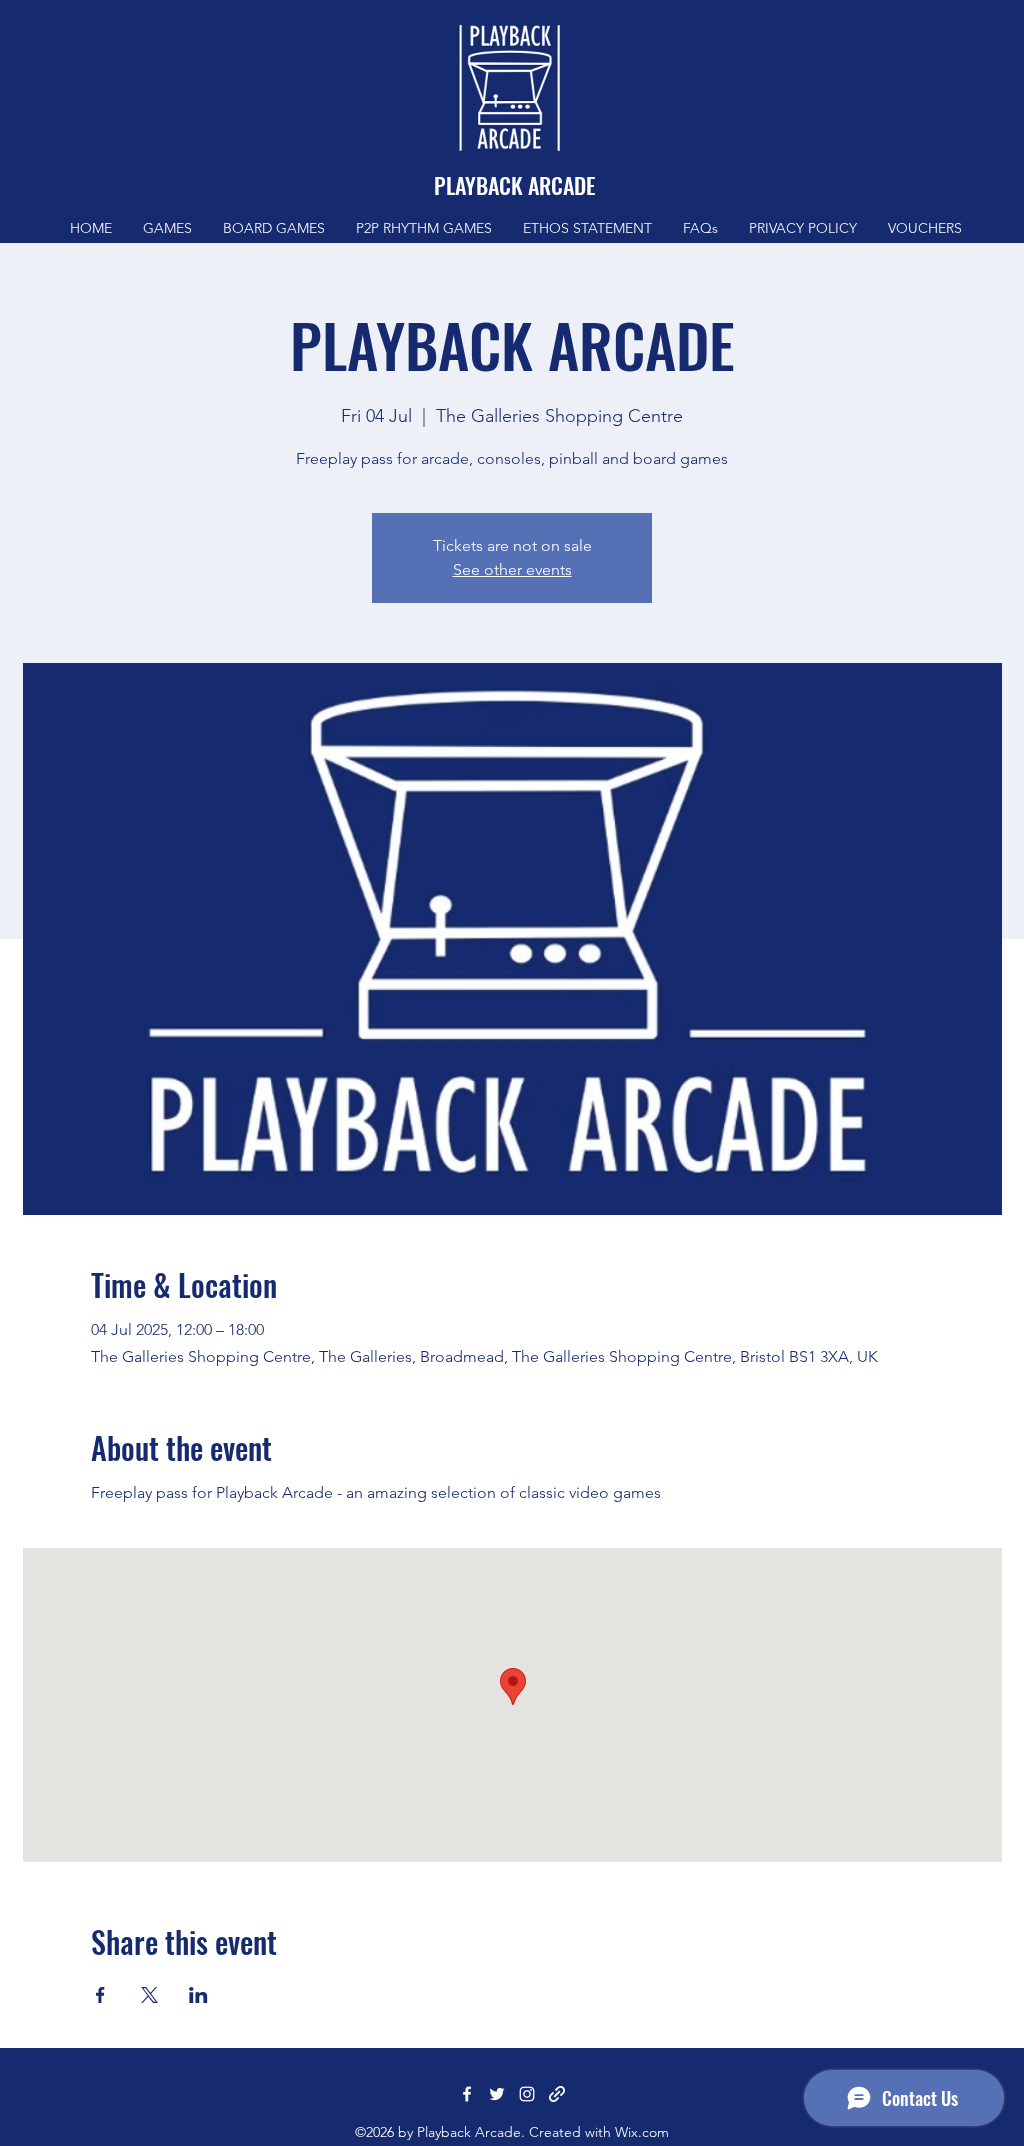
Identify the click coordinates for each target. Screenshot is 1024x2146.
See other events (512, 569)
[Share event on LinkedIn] (198, 1995)
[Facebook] (467, 2094)
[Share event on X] (149, 1995)
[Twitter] (497, 2094)
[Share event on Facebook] (100, 1995)
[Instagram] (527, 2094)
